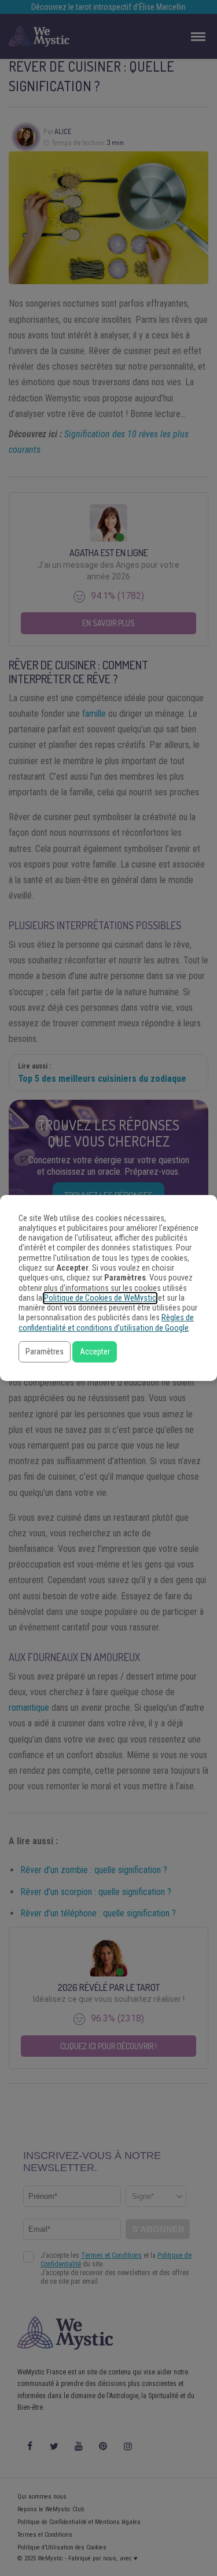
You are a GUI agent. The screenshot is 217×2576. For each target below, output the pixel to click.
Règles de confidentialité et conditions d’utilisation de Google (106, 1323)
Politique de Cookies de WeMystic (100, 1298)
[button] (45, 1352)
